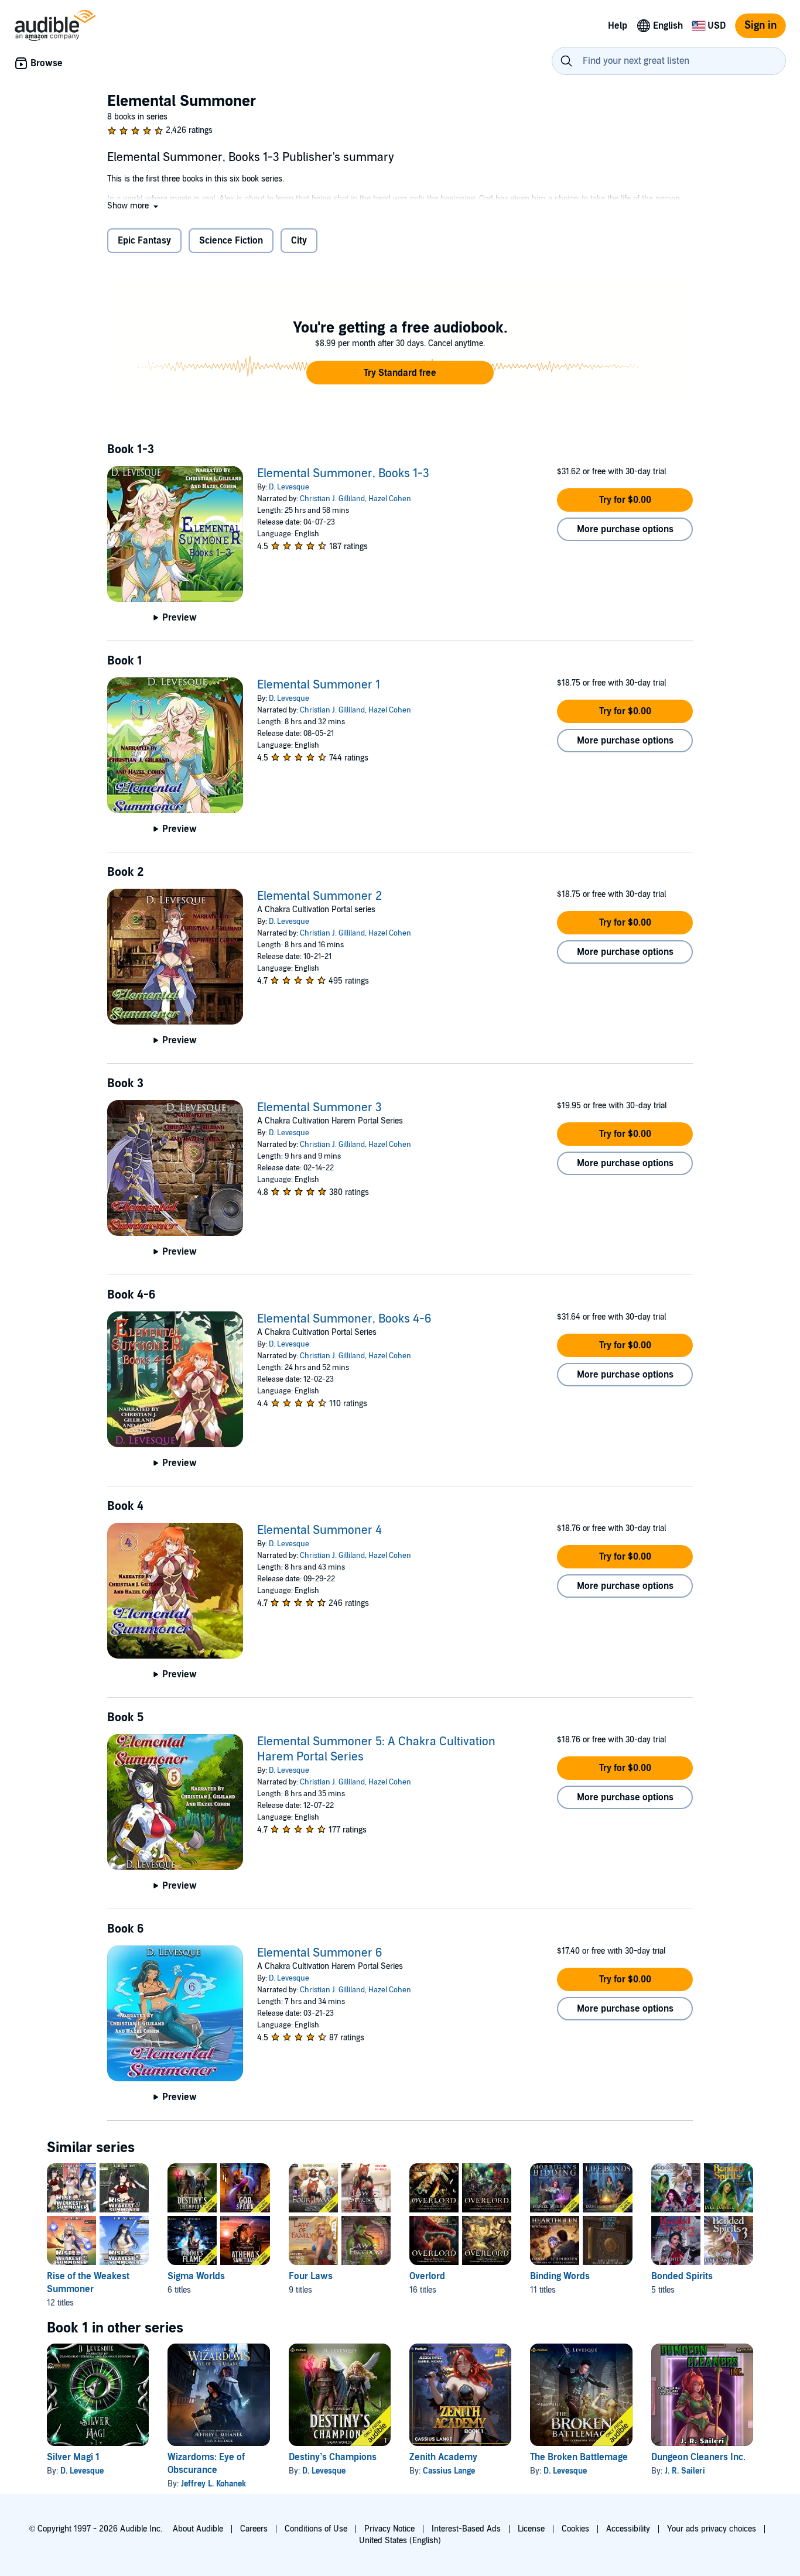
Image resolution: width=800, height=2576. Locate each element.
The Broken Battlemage (579, 2457)
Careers (254, 2529)
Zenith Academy (443, 2457)
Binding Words (560, 2276)
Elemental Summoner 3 (319, 1108)
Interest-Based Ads (466, 2529)
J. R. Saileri (685, 2471)
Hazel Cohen (390, 499)
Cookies (575, 2529)
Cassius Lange (449, 2471)
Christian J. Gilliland (332, 499)
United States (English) (400, 2541)
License (531, 2529)
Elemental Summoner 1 (319, 685)
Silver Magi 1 (73, 2457)
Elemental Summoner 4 (319, 1530)
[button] (134, 206)
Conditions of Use (316, 2529)
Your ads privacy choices (712, 2529)
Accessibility (628, 2529)
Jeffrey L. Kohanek (213, 2484)
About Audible (198, 2529)
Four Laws (311, 2276)
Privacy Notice (389, 2529)
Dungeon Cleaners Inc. (698, 2457)
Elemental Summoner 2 (319, 896)
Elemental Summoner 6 (320, 1953)
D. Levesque (289, 487)
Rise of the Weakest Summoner (88, 2283)
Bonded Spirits (682, 2276)
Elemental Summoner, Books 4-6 (344, 1319)
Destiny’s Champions (333, 2457)
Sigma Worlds (196, 2276)
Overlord (427, 2276)
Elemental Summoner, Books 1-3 (343, 474)
